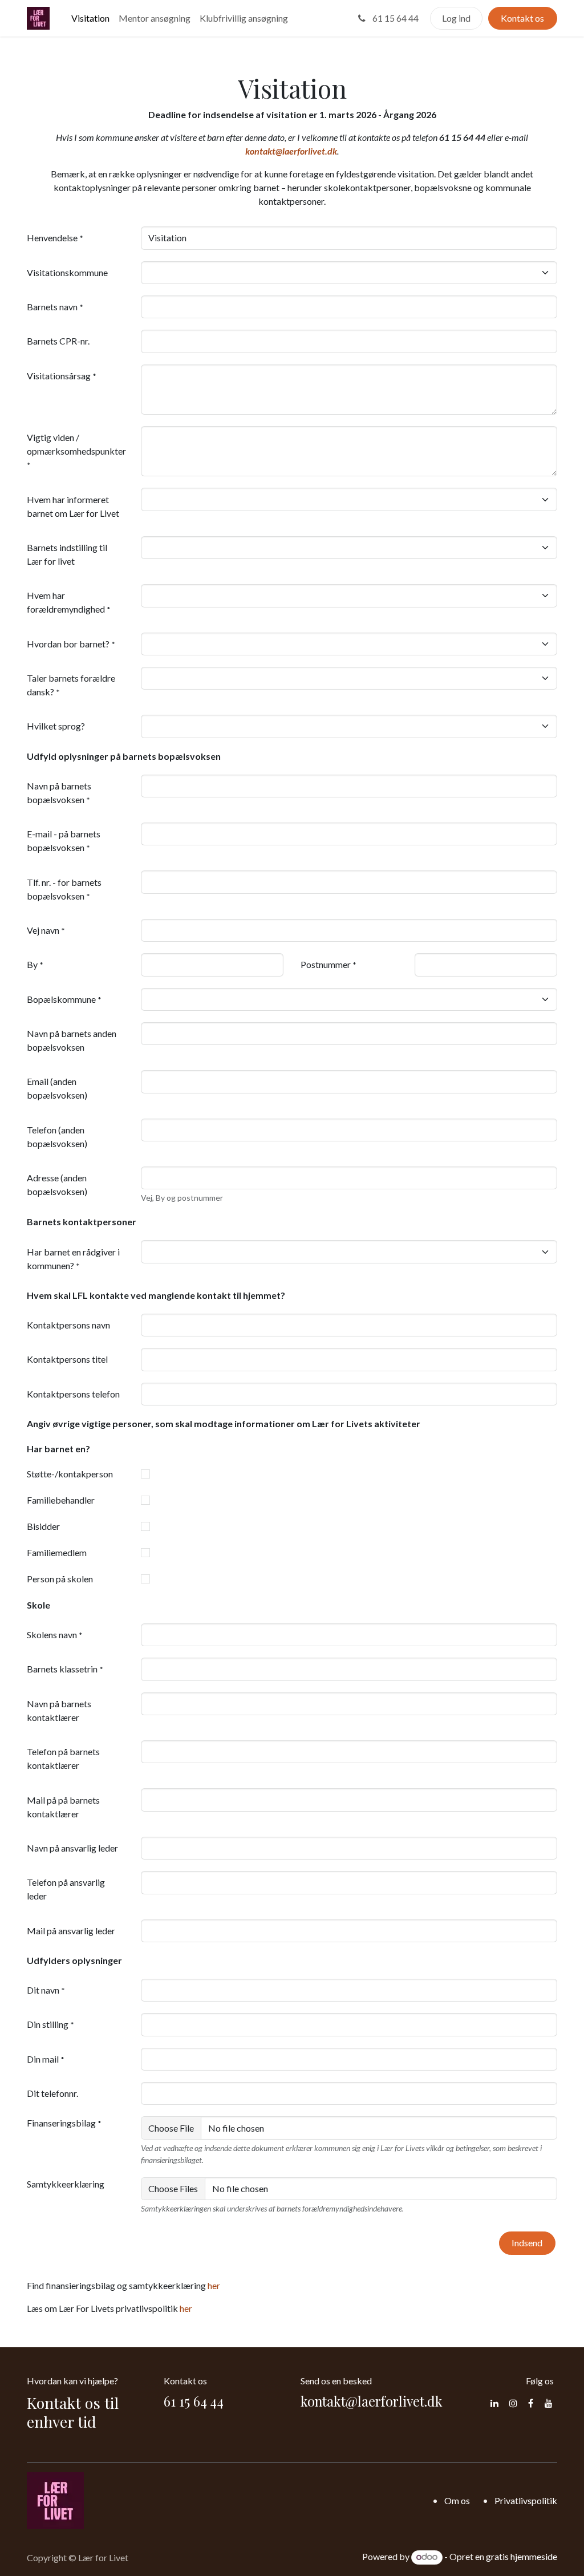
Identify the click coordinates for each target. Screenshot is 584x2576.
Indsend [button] (527, 2243)
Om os (457, 2500)
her (214, 2285)
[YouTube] (549, 2403)
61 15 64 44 (395, 18)
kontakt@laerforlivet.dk (291, 151)
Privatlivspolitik (526, 2500)
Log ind (456, 18)
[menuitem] (90, 18)
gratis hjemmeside (522, 2556)
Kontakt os (522, 18)
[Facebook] (531, 2403)
